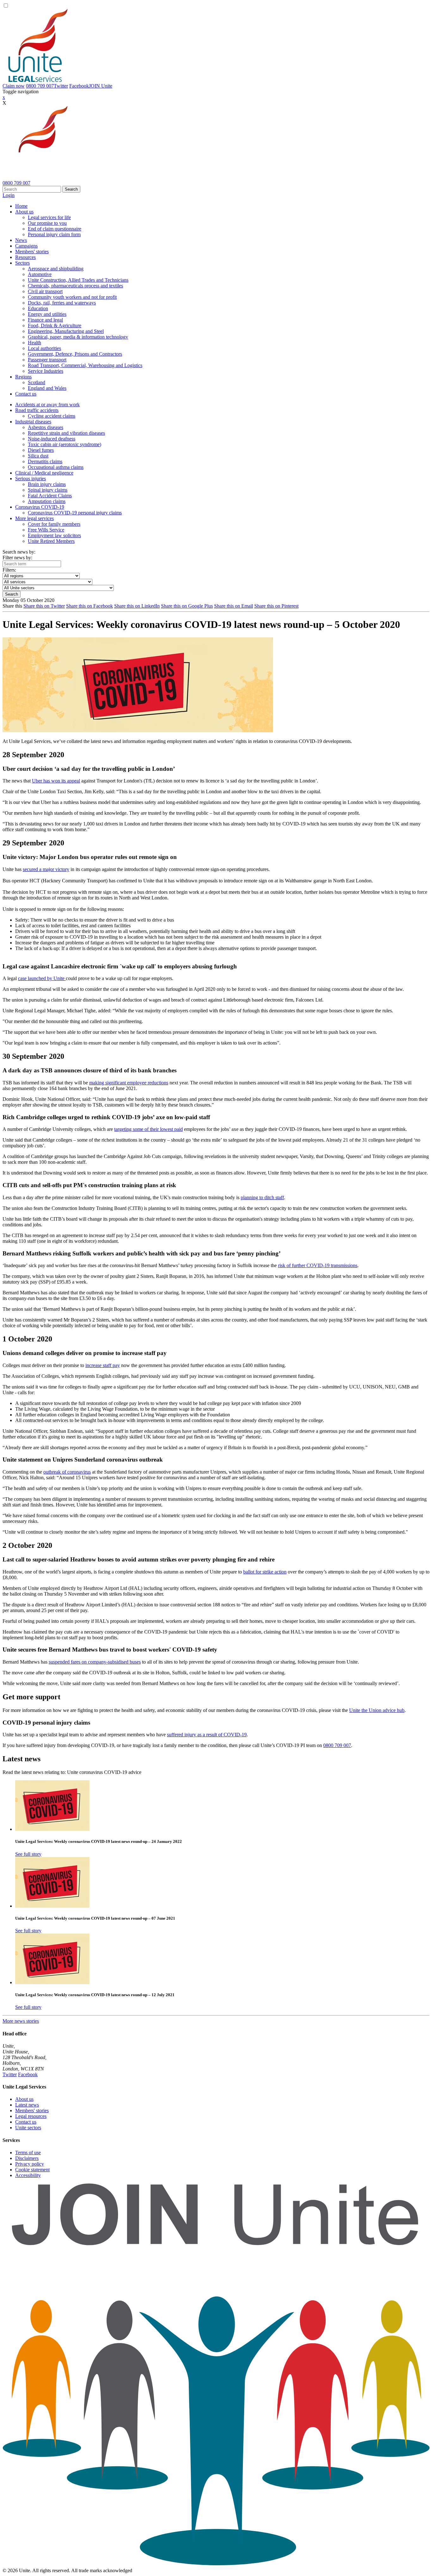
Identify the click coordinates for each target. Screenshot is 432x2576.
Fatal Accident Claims (50, 496)
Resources (25, 257)
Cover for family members (54, 524)
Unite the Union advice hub (377, 1710)
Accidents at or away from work (47, 405)
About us (24, 212)
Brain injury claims (47, 484)
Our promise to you (47, 223)
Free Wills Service (46, 530)
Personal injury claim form (54, 234)
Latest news (27, 2105)
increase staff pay (103, 1365)
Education (38, 308)
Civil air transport (45, 291)
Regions (23, 377)
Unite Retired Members (51, 541)
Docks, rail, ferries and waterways (62, 303)
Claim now (14, 86)
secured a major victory (46, 869)
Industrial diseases (33, 422)
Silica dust (38, 456)
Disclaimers (27, 2158)
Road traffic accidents (37, 410)
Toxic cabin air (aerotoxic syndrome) (65, 444)
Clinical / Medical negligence (44, 473)
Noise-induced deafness (52, 439)
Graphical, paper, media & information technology (78, 337)
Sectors (22, 263)
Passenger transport (47, 360)
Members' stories (32, 251)
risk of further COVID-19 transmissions (318, 1265)
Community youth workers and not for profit (72, 297)
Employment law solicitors (54, 535)
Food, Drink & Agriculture (55, 325)
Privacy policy (30, 2164)
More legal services (34, 518)
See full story (28, 1854)
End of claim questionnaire (55, 229)
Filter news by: (17, 558)
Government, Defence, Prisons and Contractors (75, 354)
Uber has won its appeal (56, 781)
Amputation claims (47, 501)
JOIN (101, 86)
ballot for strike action (265, 1572)
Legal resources (31, 2116)
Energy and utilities (47, 314)
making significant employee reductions (129, 1083)
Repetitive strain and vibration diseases (66, 433)
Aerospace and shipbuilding (56, 269)
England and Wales (47, 388)
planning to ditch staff (262, 1197)
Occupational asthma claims (56, 467)
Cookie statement (32, 2170)
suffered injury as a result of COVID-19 (207, 1735)
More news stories (21, 2021)
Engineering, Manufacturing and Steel (66, 331)
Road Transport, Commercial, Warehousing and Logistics (85, 365)
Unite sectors (28, 2128)
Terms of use (28, 2153)
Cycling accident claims (52, 416)
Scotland (37, 382)
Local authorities (44, 348)
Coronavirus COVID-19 (40, 507)
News (21, 240)
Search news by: (19, 552)
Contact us (26, 394)
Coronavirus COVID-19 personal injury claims (75, 513)
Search (71, 189)
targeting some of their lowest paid (148, 1129)
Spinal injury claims (48, 490)
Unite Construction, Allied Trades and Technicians (78, 280)
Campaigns (26, 246)
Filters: (9, 570)
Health (34, 343)
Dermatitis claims (45, 461)
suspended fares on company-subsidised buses (95, 1662)
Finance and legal (45, 320)
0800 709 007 (40, 86)
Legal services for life (49, 217)
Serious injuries (31, 478)
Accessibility (28, 2175)
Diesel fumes (41, 450)
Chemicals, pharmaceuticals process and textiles (75, 286)
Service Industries (46, 371)
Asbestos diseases (46, 427)
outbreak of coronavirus (67, 1472)
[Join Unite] (216, 2565)
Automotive (40, 274)
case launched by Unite (42, 978)
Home (21, 206)
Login (9, 195)
